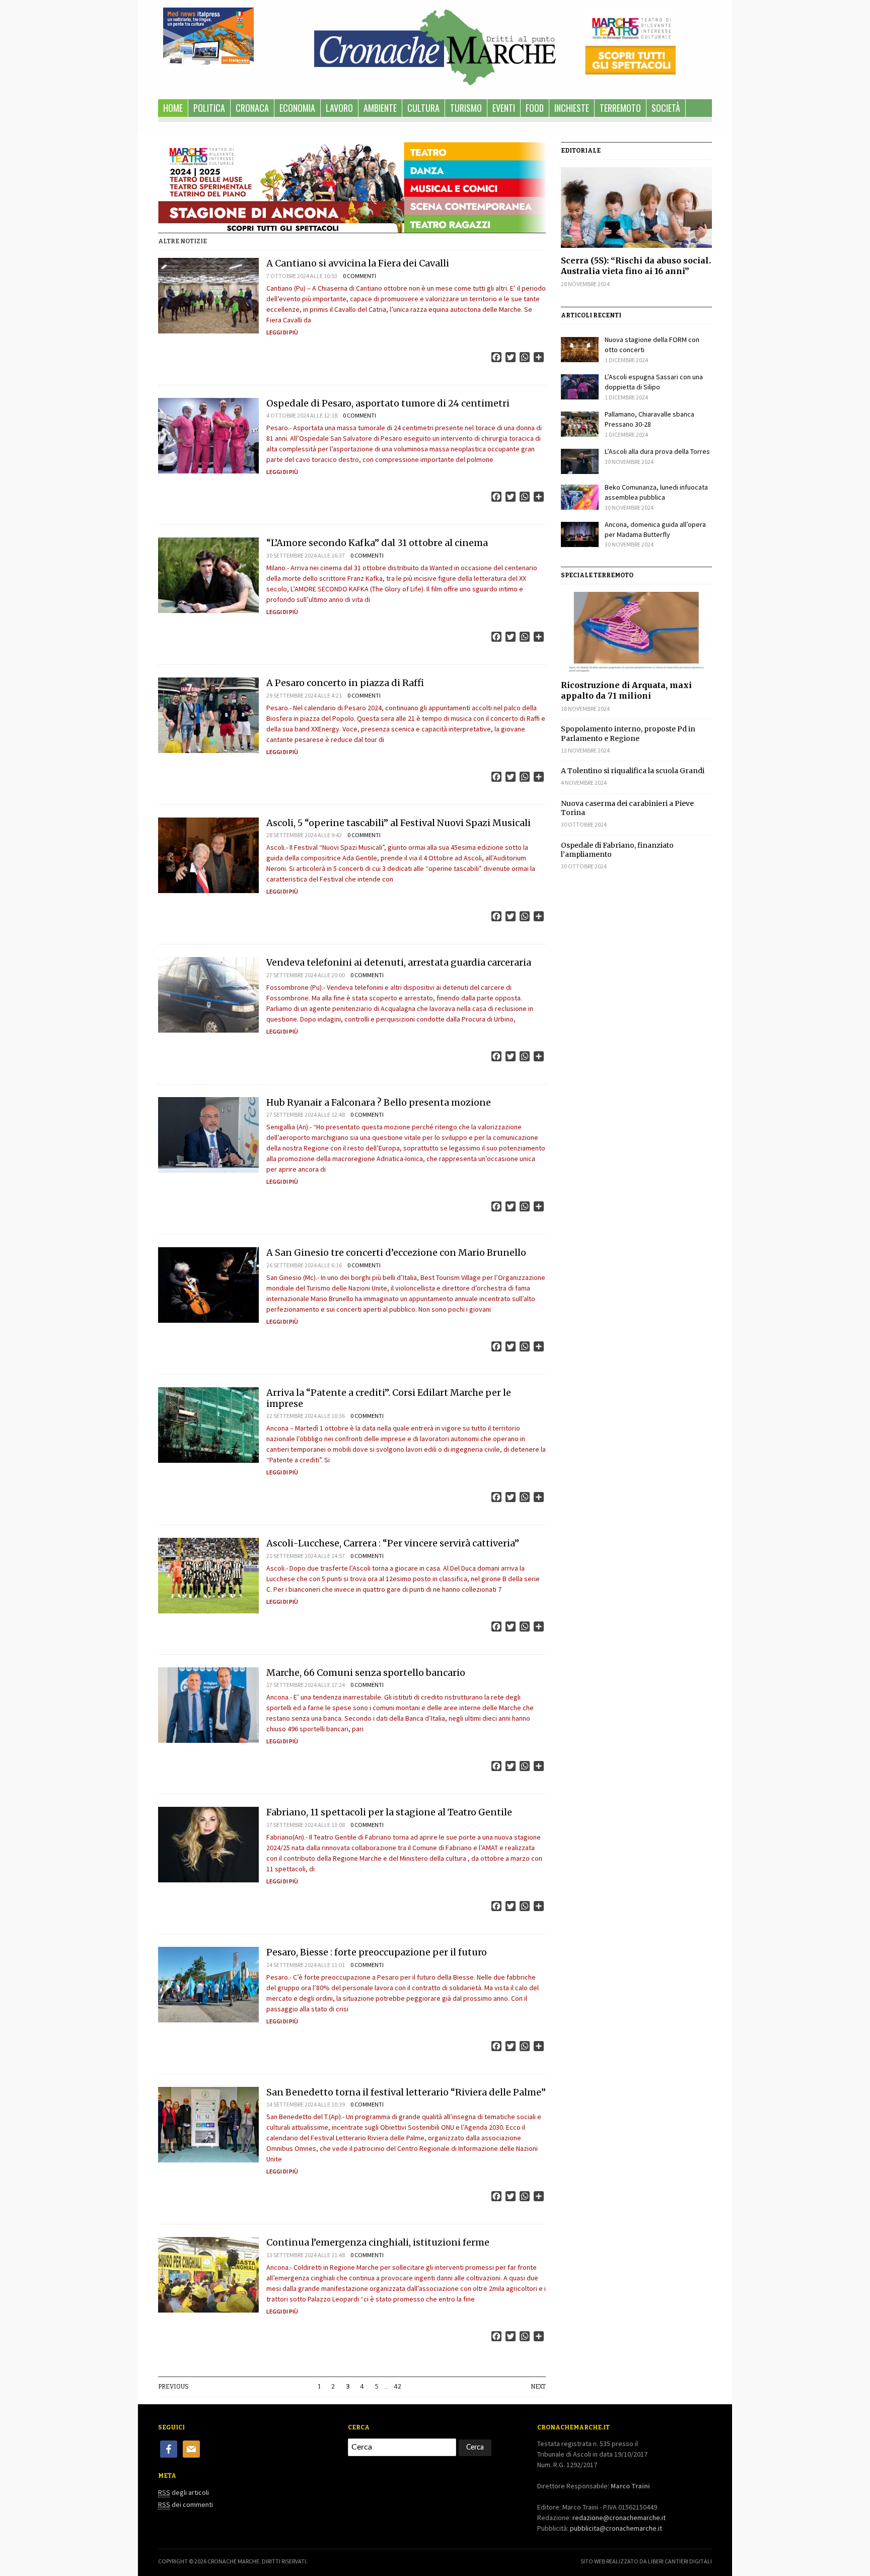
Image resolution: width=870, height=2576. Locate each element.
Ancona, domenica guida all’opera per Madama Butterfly (655, 529)
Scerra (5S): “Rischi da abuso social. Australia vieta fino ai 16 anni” (636, 266)
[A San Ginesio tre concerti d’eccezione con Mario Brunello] (208, 1285)
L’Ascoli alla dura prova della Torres (657, 451)
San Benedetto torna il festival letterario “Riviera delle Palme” (406, 2092)
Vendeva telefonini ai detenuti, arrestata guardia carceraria (399, 962)
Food (535, 108)
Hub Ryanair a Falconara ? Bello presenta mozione (379, 1102)
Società (666, 108)
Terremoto (620, 108)
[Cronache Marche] (435, 45)
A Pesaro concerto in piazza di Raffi (345, 683)
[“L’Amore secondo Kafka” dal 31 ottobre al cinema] (208, 575)
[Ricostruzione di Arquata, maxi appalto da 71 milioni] (636, 632)
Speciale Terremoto (597, 575)
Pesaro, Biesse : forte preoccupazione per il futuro (377, 1952)
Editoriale (581, 151)
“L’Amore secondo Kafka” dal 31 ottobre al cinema (377, 543)
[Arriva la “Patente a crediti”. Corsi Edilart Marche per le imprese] (208, 1425)
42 (398, 2387)
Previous (173, 2387)
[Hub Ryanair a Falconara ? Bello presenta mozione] (208, 1135)
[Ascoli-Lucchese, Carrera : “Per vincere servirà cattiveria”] (208, 1576)
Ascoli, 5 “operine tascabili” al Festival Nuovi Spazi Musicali (398, 823)
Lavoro (339, 108)
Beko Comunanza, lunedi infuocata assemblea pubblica (656, 492)
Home (173, 108)
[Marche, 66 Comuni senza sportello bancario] (208, 1705)
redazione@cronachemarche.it (619, 2518)
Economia (297, 108)
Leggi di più (282, 332)
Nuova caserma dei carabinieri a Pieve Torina (627, 808)
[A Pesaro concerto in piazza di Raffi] (208, 715)
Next (538, 2387)
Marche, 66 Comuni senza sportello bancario (366, 1673)
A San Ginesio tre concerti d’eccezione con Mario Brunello (396, 1252)
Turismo (466, 108)
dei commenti (186, 2504)
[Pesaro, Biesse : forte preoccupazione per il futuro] (208, 1985)
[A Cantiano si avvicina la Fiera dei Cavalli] (208, 296)
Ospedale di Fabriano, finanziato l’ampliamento (617, 850)
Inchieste (572, 108)
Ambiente (380, 108)
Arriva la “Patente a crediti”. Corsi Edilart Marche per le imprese (389, 1398)
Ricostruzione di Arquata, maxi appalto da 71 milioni (626, 690)
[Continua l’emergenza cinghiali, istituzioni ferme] (208, 2275)
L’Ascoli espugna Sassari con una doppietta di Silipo (654, 382)
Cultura (423, 108)
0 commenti (359, 276)
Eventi (504, 108)
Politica (209, 108)
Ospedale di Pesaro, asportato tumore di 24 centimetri (388, 403)
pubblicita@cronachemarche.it (616, 2528)
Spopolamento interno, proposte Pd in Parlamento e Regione (628, 733)
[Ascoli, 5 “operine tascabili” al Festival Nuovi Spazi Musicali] (208, 855)
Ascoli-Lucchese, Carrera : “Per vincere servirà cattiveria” (393, 1543)
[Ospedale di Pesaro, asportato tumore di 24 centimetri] (208, 436)
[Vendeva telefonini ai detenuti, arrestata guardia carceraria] (208, 995)
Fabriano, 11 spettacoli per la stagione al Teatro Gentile (389, 1812)
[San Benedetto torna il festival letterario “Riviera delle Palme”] (208, 2125)
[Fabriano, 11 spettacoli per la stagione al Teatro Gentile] (208, 1845)
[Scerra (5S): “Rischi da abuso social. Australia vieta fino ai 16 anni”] (636, 208)
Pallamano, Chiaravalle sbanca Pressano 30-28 (649, 419)
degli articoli (184, 2492)
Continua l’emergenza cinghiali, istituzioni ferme (378, 2242)
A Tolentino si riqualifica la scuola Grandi (633, 771)
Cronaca (252, 108)
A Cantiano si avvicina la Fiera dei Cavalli (358, 263)
